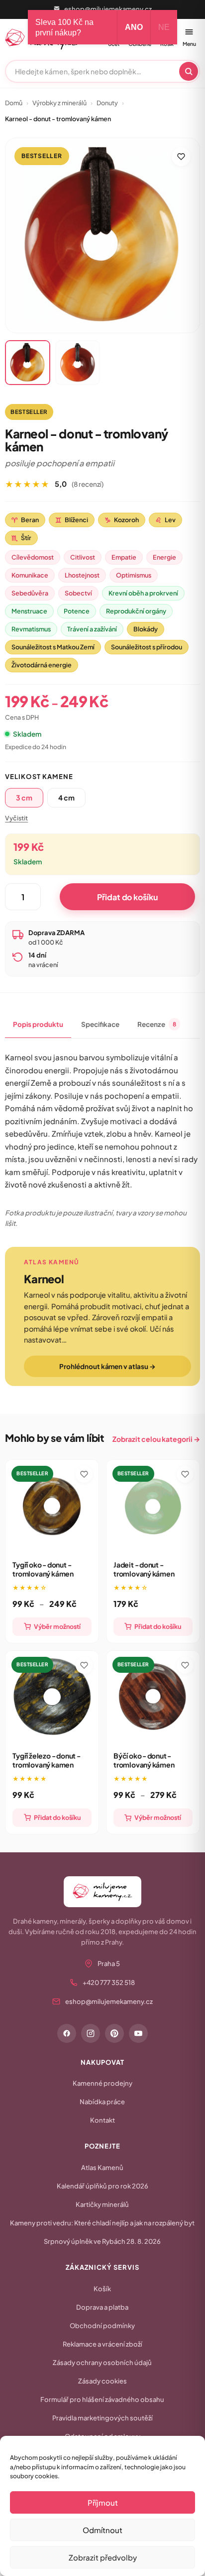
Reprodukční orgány (136, 611)
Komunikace (30, 575)
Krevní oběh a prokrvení (143, 593)
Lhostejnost (82, 575)
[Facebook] (67, 2033)
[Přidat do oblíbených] (181, 157)
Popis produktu (38, 1024)
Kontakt (102, 2120)
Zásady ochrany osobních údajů (102, 2363)
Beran (25, 520)
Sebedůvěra (30, 593)
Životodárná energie (42, 665)
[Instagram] (91, 2033)
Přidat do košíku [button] (158, 1626)
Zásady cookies (102, 2381)
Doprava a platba (102, 2307)
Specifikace (100, 1024)
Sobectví (78, 593)
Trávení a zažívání (92, 629)
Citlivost (83, 557)
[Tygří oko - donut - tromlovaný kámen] (52, 1506)
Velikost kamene (39, 777)
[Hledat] (189, 71)
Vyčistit (16, 818)
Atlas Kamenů (102, 2168)
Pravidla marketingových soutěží (102, 2418)
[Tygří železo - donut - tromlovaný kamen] (52, 1697)
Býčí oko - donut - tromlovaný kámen (144, 1760)
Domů (14, 103)
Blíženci (72, 520)
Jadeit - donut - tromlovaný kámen (144, 1569)
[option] (24, 798)
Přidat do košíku (127, 897)
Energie (164, 557)
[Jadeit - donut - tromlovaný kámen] (153, 1506)
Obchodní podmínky (102, 2326)
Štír (21, 538)
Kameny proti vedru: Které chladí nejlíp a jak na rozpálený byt (102, 2223)
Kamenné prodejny (102, 2083)
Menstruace (29, 611)
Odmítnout (102, 2530)
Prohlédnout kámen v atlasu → (107, 1366)
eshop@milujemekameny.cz (108, 9)
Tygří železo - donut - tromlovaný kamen (46, 1760)
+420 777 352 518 (109, 1982)
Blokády (146, 629)
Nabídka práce (102, 2102)
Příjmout (103, 2502)
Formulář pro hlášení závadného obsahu (102, 2399)
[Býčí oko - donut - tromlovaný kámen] (153, 1697)
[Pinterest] (114, 2033)
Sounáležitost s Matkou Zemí (53, 647)
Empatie (124, 557)
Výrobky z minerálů (59, 103)
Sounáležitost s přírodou (147, 647)
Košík (102, 2289)
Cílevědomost (33, 557)
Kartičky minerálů (102, 2204)
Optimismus (134, 575)
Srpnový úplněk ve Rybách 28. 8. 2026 (102, 2241)
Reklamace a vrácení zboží (102, 2344)
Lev (165, 520)
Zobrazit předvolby (103, 2557)
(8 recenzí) (88, 484)
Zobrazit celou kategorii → (156, 1439)
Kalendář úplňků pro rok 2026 (102, 2186)
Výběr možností (57, 1626)
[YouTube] (138, 2033)
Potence (77, 611)
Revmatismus (31, 629)
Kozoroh (122, 520)
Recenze (157, 1024)
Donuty (107, 103)
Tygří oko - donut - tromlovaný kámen (43, 1569)
